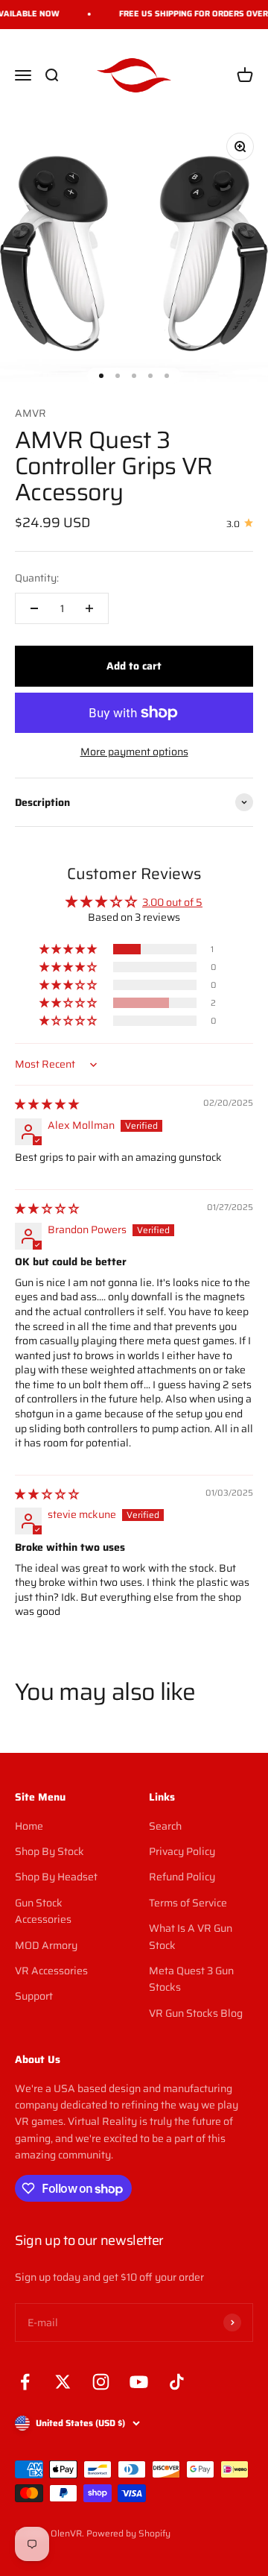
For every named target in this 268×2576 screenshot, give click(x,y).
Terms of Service (188, 1903)
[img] (47, 1104)
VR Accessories (51, 1971)
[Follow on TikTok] (177, 2382)
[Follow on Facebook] (25, 2382)
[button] (69, 949)
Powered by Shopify (128, 2533)
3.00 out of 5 (172, 902)
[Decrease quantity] (34, 608)
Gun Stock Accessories (43, 1911)
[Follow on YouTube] (139, 2382)
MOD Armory (46, 1945)
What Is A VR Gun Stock (191, 1936)
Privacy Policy (182, 1851)
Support (34, 1996)
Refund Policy (182, 1877)
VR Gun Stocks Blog (196, 2013)
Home (29, 1826)
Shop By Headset (56, 1877)
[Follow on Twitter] (63, 2382)
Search (165, 1826)
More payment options (134, 752)
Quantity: (37, 578)
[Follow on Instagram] (101, 2382)
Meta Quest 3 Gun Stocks (191, 1979)
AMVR (31, 413)
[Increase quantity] (89, 608)
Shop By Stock (50, 1851)
